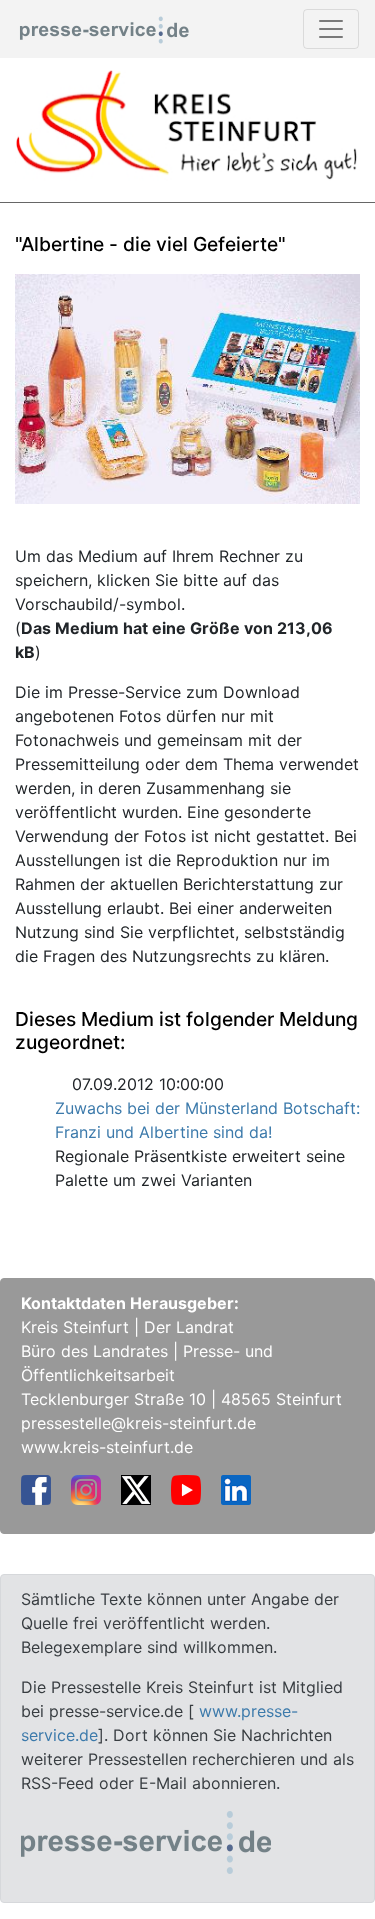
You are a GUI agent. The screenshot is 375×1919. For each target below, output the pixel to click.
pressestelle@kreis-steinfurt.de (138, 1423)
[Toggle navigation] (331, 29)
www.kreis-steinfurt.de (107, 1447)
